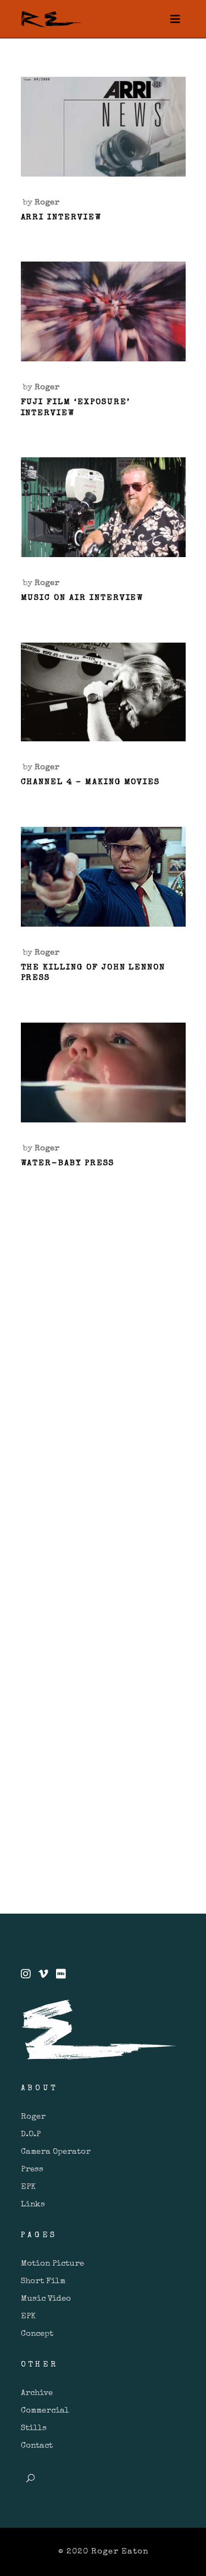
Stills (34, 2428)
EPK (28, 2187)
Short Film (43, 2281)
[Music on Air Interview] (103, 507)
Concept (37, 2334)
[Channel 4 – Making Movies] (103, 692)
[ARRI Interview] (103, 127)
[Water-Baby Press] (103, 1073)
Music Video (46, 2299)
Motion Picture (52, 2264)
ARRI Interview (61, 217)
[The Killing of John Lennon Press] (103, 877)
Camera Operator (56, 2152)
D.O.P (31, 2134)
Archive (37, 2393)
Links (33, 2205)
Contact (37, 2446)
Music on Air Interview (82, 598)
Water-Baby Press (68, 1163)
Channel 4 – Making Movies (91, 782)
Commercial (45, 2411)
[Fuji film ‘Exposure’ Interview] (103, 311)
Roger (47, 203)
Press (32, 2169)
